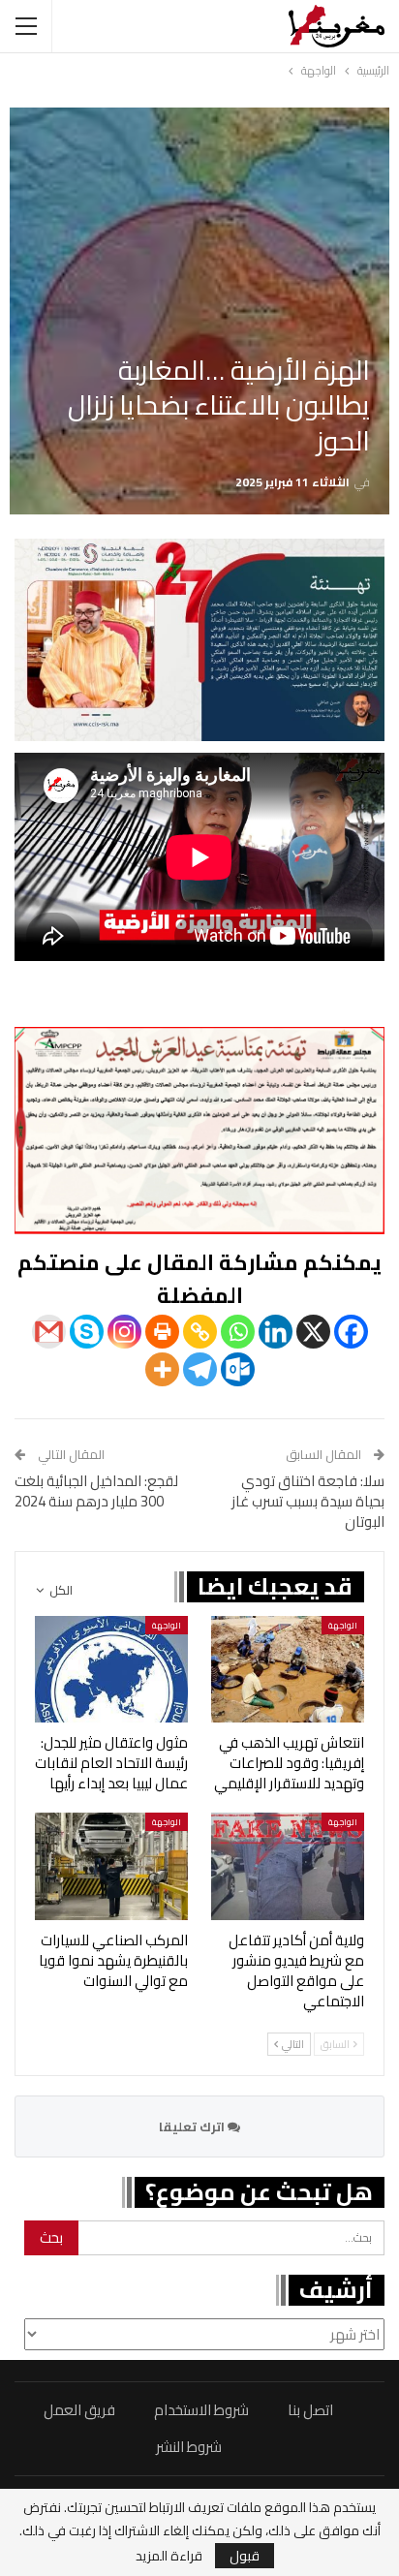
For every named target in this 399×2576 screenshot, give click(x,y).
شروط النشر (189, 2447)
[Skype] (87, 1332)
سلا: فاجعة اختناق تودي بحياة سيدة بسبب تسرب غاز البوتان (308, 1501)
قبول (245, 2556)
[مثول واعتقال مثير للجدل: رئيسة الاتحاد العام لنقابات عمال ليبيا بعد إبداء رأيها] (111, 1670)
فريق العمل (79, 2410)
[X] (313, 1332)
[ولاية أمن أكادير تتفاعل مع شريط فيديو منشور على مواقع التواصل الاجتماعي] (288, 1866)
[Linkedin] (276, 1332)
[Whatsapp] (238, 1332)
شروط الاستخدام (201, 2410)
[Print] (162, 1332)
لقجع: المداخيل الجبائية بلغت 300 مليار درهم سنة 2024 (96, 1491)
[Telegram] (200, 1369)
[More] (162, 1369)
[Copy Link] (200, 1332)
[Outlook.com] (238, 1369)
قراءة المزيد (169, 2556)
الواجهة (343, 1625)
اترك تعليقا (193, 2126)
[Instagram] (124, 1332)
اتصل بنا (310, 2410)
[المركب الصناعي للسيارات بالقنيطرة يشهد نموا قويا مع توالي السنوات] (111, 1866)
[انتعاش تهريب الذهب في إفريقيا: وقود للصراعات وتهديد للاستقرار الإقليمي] (288, 1670)
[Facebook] (351, 1332)
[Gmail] (49, 1332)
